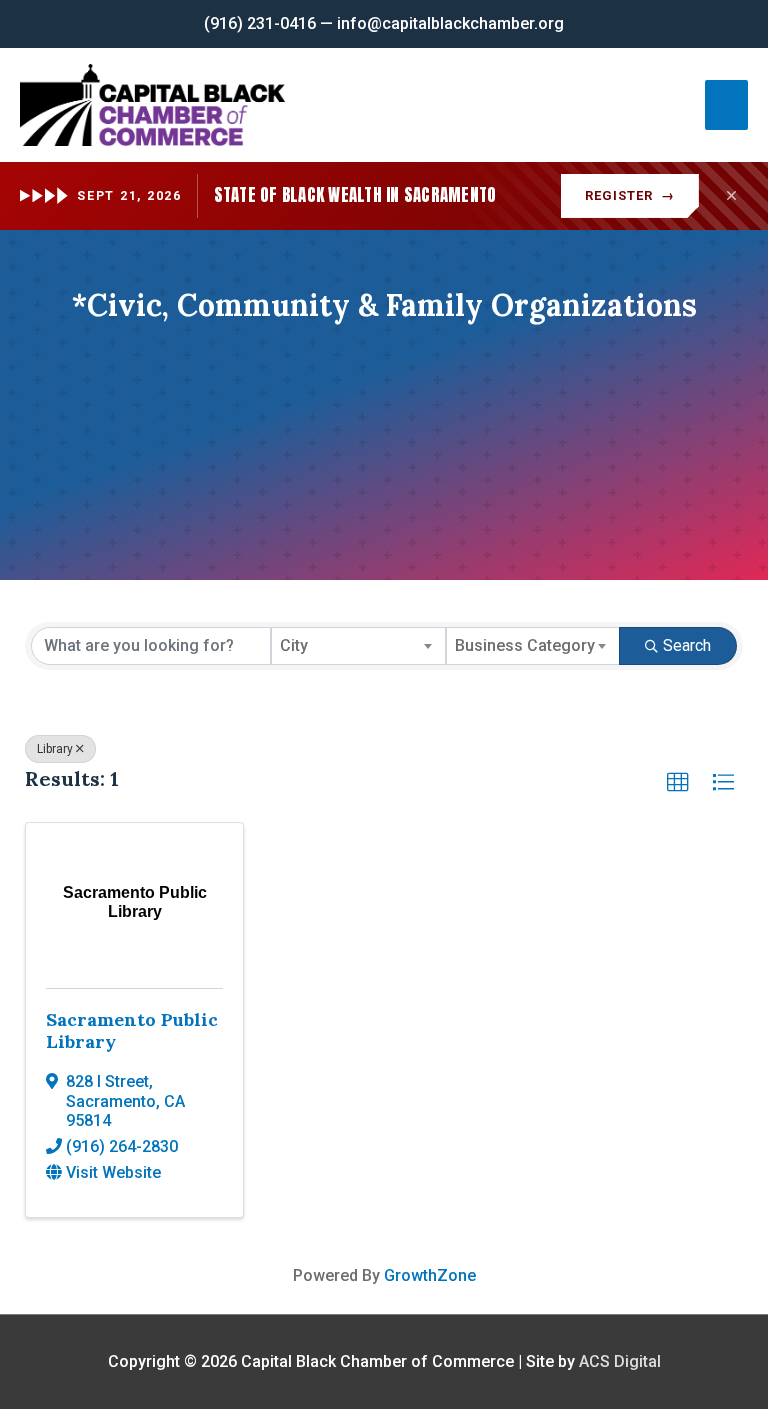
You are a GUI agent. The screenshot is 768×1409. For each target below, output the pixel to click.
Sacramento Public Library (132, 1030)
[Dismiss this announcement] (731, 196)
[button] (678, 783)
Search (687, 645)
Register (630, 195)
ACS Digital (620, 1361)
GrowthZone (430, 1275)
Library (55, 749)
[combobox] (358, 646)
